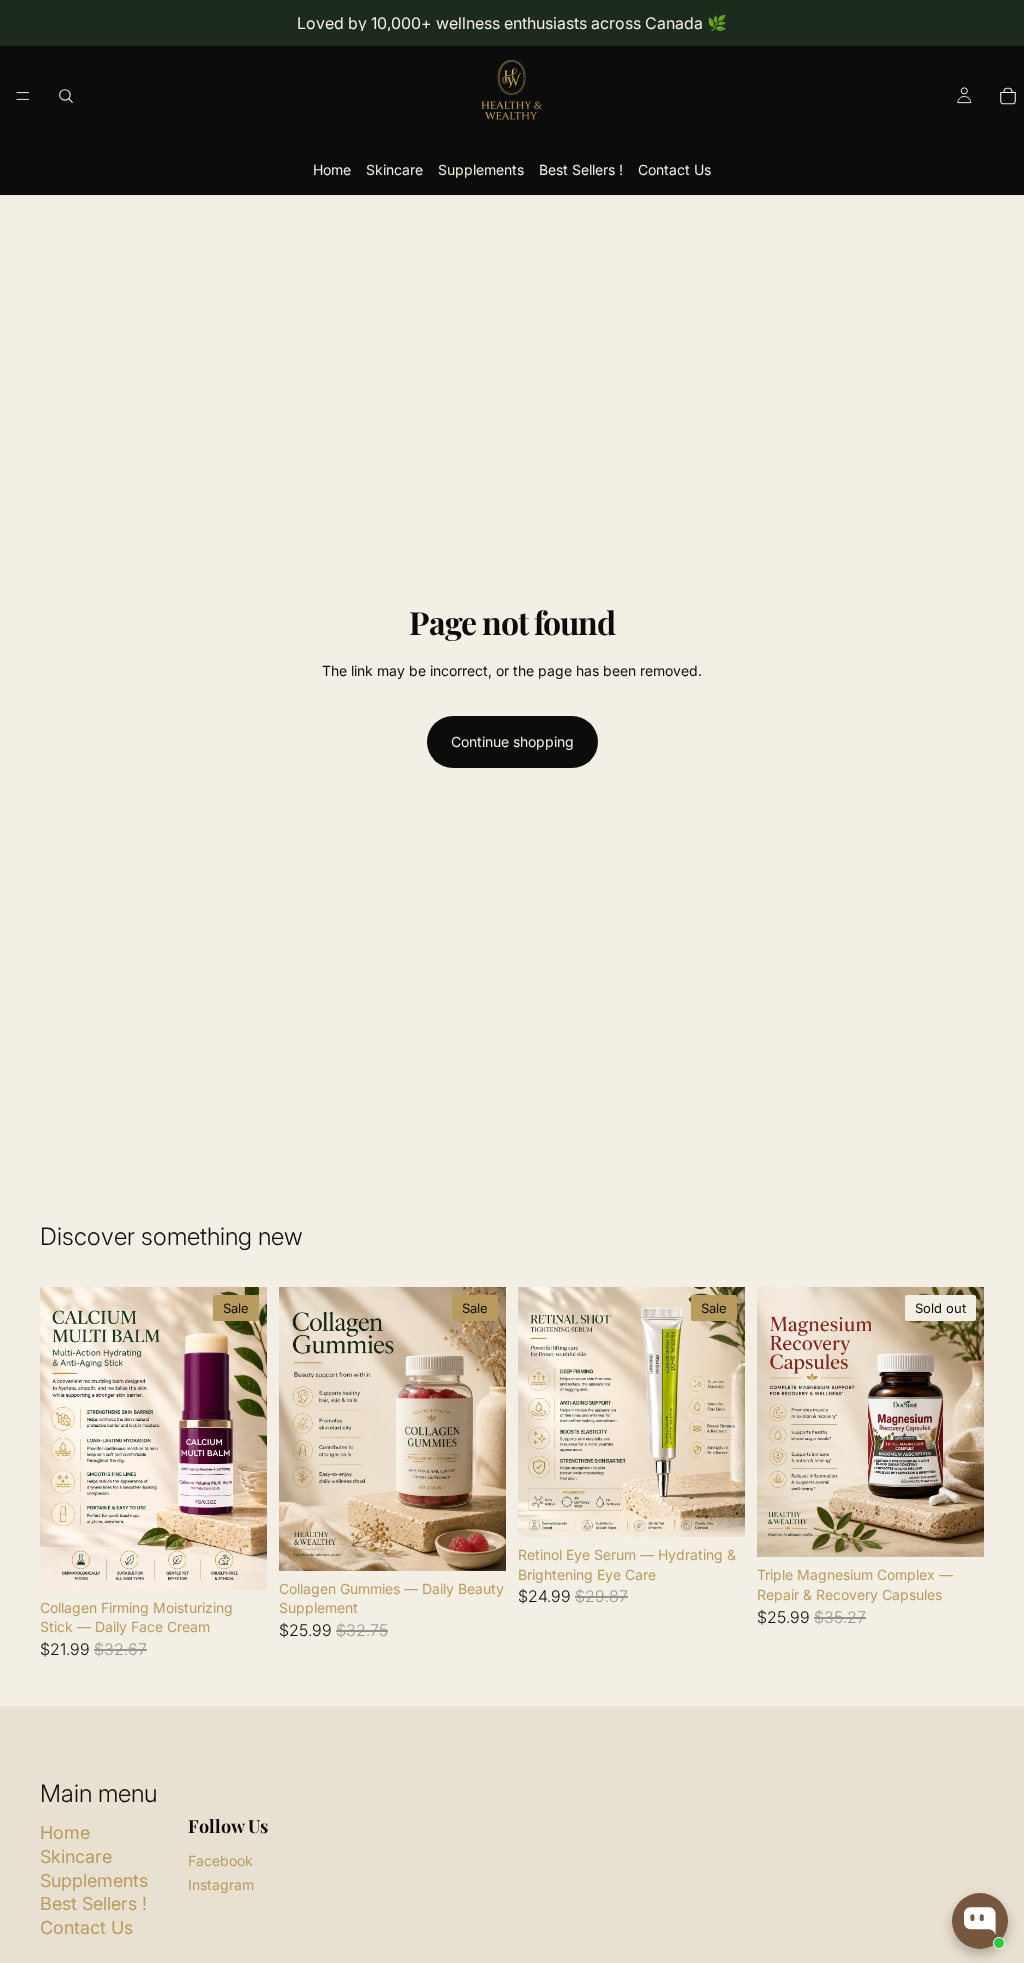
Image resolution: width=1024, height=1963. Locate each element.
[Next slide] (245, 1438)
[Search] (66, 96)
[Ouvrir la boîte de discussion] (980, 1921)
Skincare (394, 169)
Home (332, 169)
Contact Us (674, 169)
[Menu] (23, 96)
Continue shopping (512, 741)
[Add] (236, 1559)
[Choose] (714, 1506)
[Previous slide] (62, 1438)
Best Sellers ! (581, 169)
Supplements (481, 169)
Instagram (221, 1884)
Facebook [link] (220, 1860)
